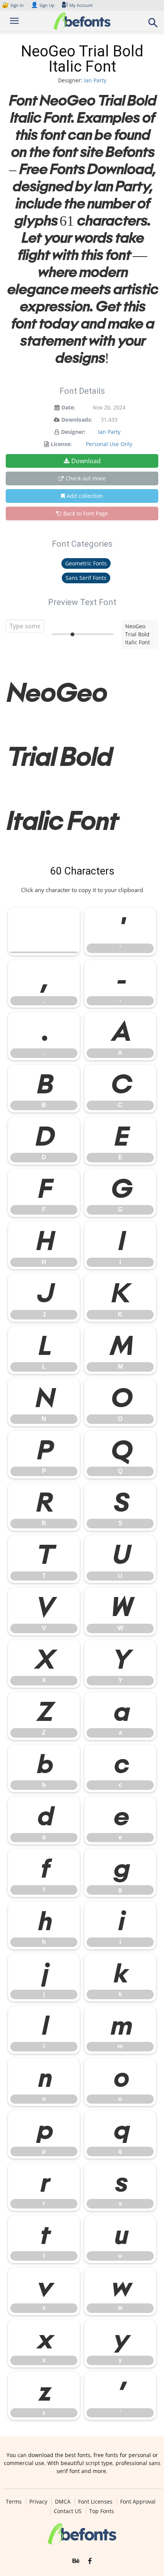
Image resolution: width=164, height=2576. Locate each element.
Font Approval (138, 2502)
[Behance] (76, 2561)
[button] (153, 25)
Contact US (68, 2511)
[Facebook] (90, 2561)
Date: (68, 407)
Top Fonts (102, 2511)
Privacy (38, 2502)
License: (61, 444)
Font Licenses (95, 2502)
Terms (14, 2502)
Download (86, 461)
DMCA (63, 2502)
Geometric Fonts (86, 563)
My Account (81, 5)
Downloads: (77, 420)
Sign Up (43, 5)
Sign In (13, 5)
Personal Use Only (109, 444)
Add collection (85, 496)
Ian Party (95, 80)
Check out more (86, 478)
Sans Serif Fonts (86, 578)
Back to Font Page (86, 513)
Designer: (73, 432)
